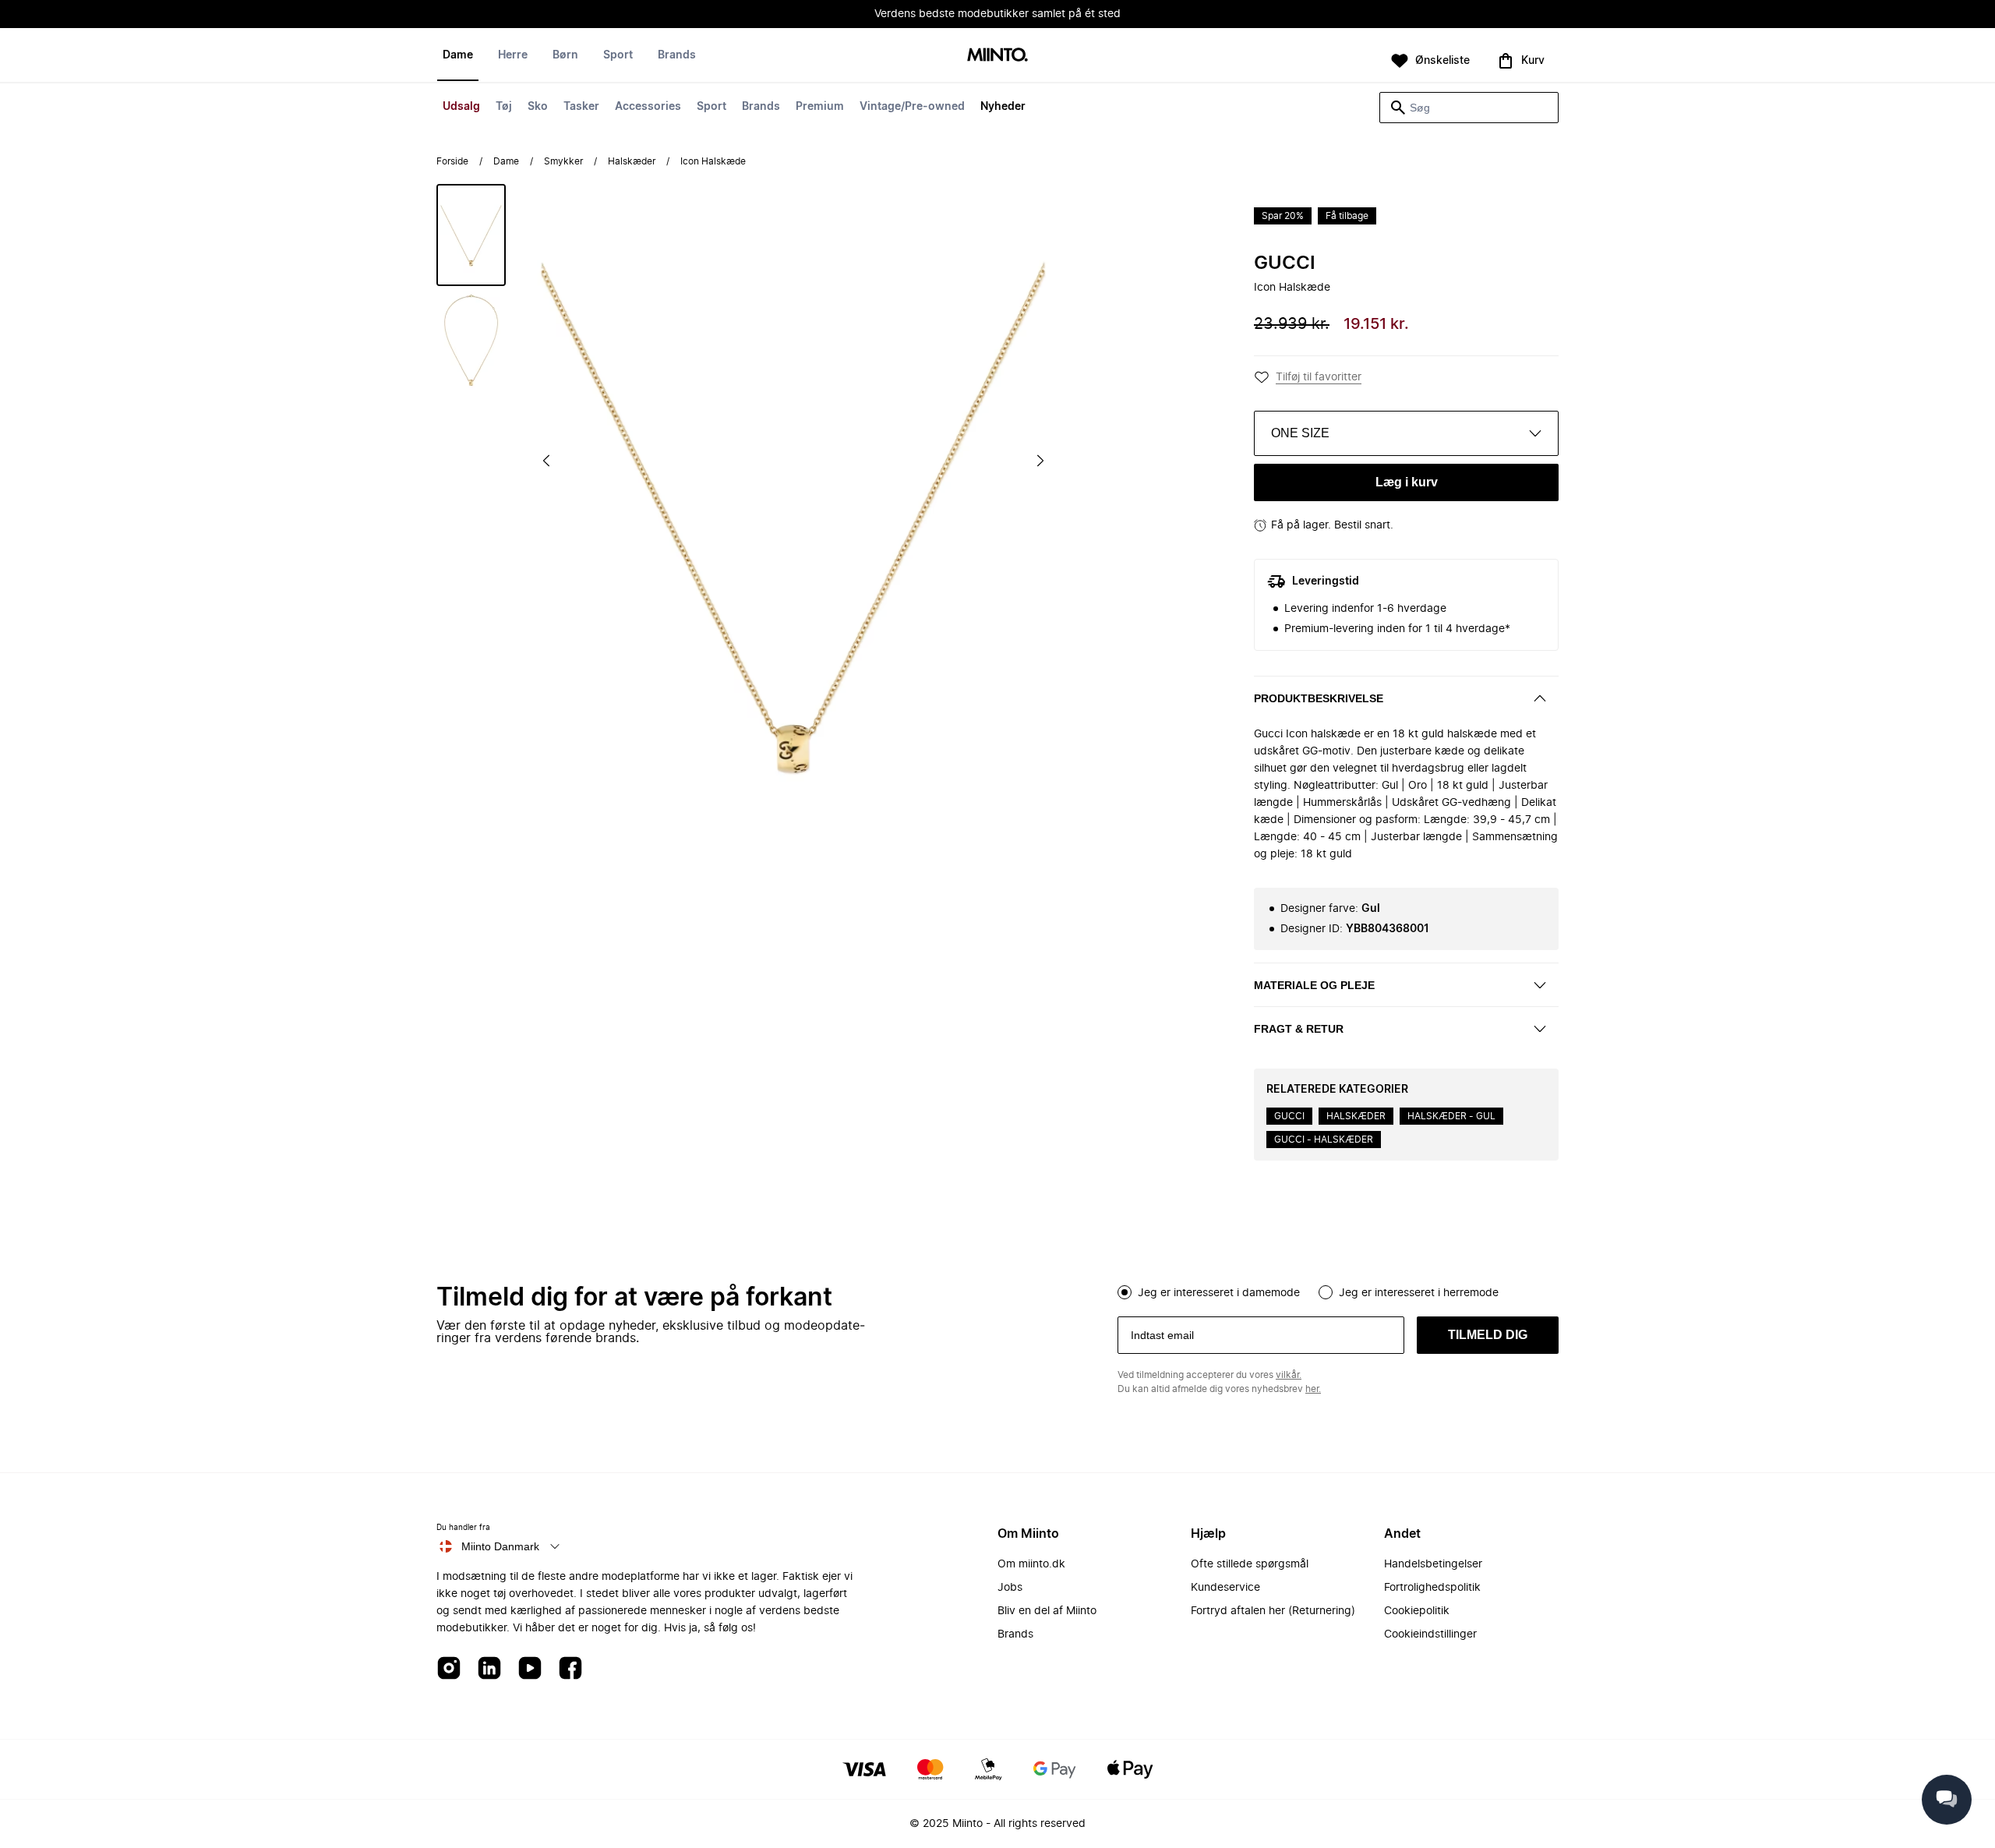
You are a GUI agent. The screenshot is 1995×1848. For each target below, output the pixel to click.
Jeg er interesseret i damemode (1219, 1293)
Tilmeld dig (1488, 1335)
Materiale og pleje (1314, 985)
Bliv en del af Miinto (1047, 1611)
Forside (452, 161)
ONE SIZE (1300, 433)
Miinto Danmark (500, 1546)
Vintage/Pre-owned (912, 107)
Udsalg (461, 107)
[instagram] (449, 1669)
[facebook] (570, 1669)
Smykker (563, 161)
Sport (711, 107)
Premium (820, 107)
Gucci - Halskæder (1324, 1140)
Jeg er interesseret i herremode (1419, 1293)
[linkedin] (489, 1669)
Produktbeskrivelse (1319, 698)
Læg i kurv (1407, 482)
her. (1313, 1389)
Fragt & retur (1299, 1029)
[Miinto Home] (997, 56)
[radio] (1125, 1292)
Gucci (1285, 263)
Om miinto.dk (1031, 1564)
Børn (565, 55)
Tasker (581, 107)
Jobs (1010, 1588)
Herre (513, 55)
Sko (538, 107)
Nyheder (1003, 107)
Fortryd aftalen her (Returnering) (1273, 1611)
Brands (761, 107)
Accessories (648, 107)
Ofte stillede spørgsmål (1250, 1564)
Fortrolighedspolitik (1432, 1588)
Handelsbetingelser (1433, 1564)
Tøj (504, 107)
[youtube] (530, 1669)
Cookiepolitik (1417, 1611)
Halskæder (632, 161)
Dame (458, 55)
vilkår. (1289, 1375)
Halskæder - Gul (1451, 1116)
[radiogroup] (1338, 1291)
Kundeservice (1225, 1588)
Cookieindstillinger (1430, 1634)
